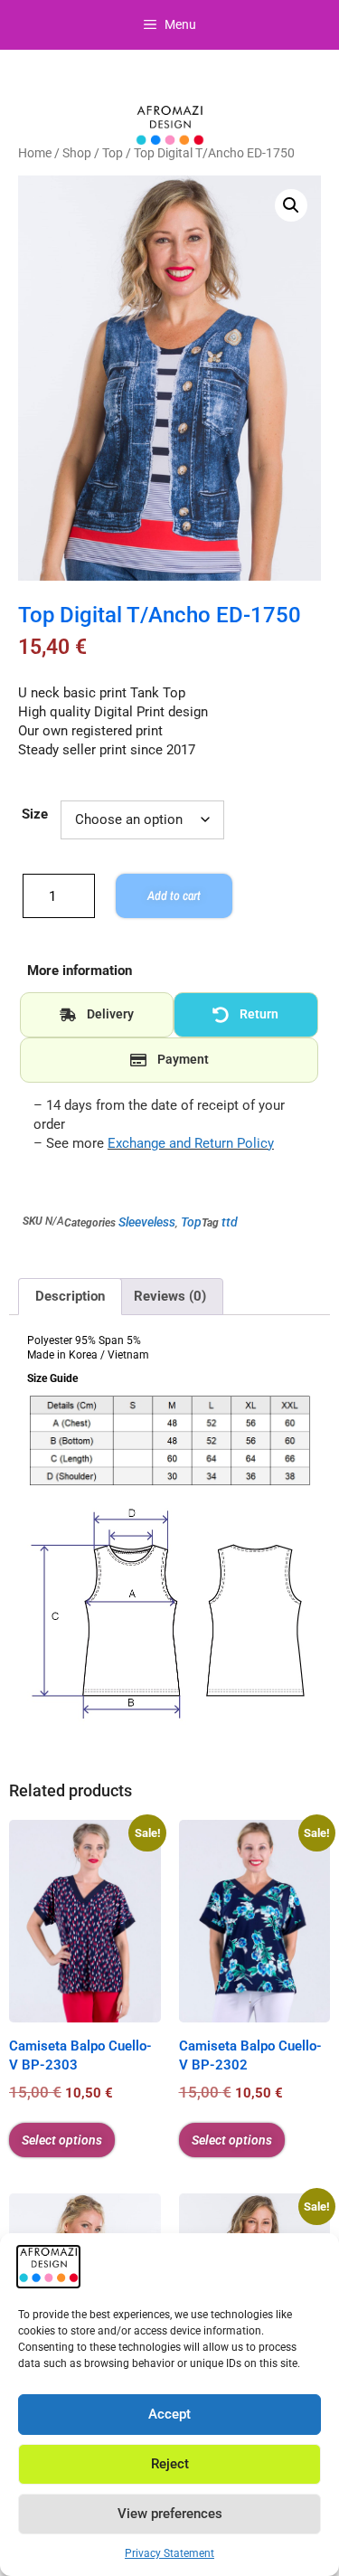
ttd (230, 1222)
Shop (77, 153)
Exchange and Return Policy (191, 1143)
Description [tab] (70, 1296)
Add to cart (174, 895)
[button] (291, 205)
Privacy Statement (169, 2553)
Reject (170, 2464)
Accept (169, 2414)
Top (113, 153)
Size (35, 814)
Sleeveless (147, 1222)
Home (35, 153)
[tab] (97, 1015)
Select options (62, 2140)
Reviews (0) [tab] (170, 1296)
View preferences (170, 2514)
